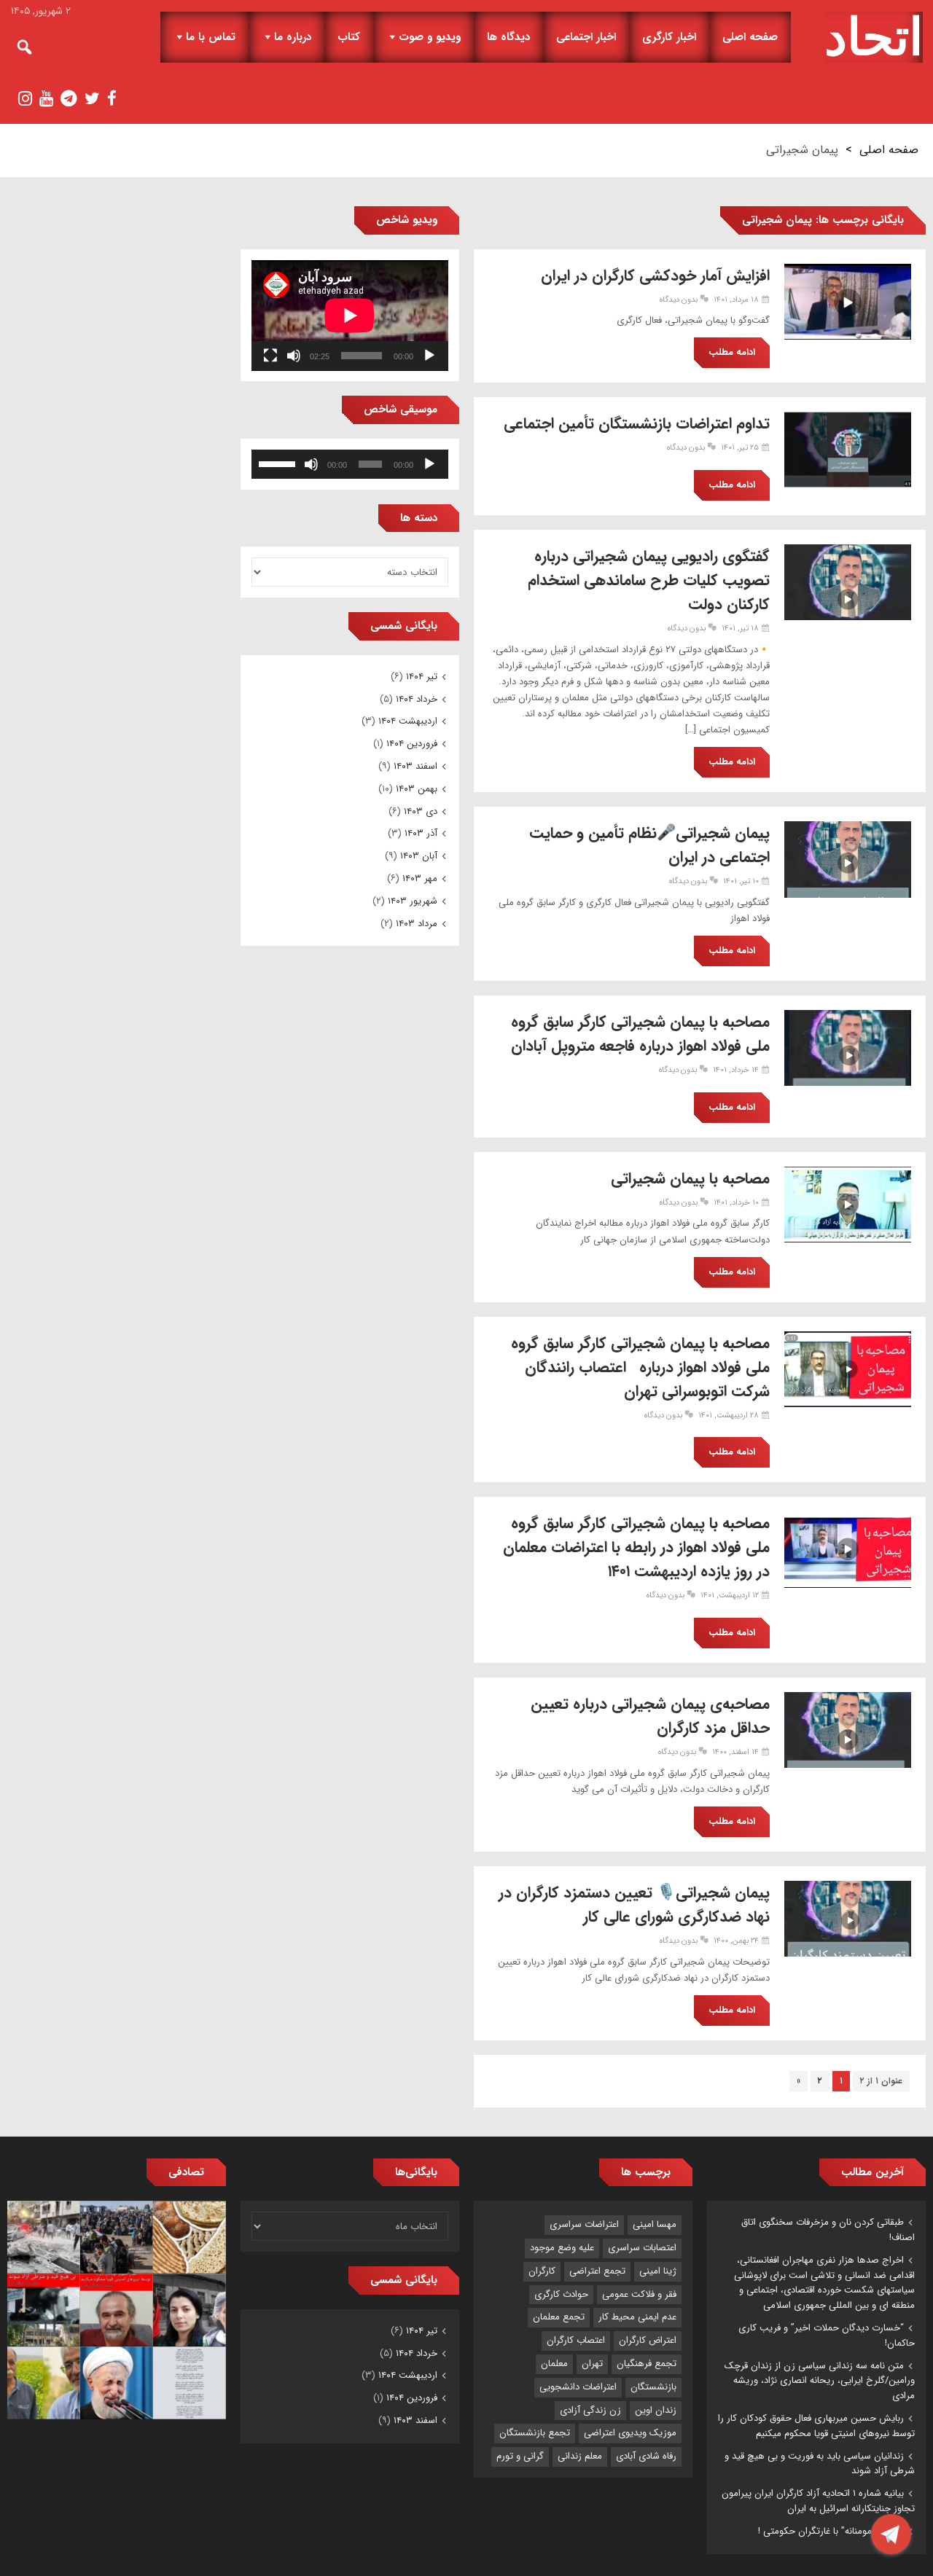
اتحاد (874, 37)
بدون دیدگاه (679, 300)
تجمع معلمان (559, 2317)
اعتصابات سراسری (642, 2248)
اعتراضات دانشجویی (578, 2387)
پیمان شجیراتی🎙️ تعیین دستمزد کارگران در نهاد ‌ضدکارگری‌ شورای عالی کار (634, 1905)
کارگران (542, 2271)
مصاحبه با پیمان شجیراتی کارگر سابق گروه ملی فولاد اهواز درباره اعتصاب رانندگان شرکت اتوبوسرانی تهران (640, 1367)
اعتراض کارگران (648, 2340)
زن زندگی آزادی (590, 2410)
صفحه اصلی (750, 37)
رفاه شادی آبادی (646, 2456)
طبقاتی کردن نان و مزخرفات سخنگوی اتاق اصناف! (828, 2230)
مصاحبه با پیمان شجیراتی (690, 1179)
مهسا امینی (655, 2224)
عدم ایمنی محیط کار (637, 2317)
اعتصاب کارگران (576, 2340)
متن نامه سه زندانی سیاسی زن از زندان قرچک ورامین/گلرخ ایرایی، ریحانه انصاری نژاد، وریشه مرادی (820, 2381)
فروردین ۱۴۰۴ (412, 744)
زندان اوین (656, 2410)
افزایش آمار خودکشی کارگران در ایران (655, 276)
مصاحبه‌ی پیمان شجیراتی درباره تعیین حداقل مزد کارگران (650, 1716)
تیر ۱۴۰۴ (422, 677)
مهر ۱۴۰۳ (420, 878)
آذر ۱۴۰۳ (421, 833)
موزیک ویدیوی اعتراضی (630, 2433)
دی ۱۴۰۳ (421, 811)
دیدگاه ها (508, 37)
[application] (350, 316)
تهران (592, 2364)
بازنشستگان (653, 2387)
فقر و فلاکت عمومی (639, 2294)
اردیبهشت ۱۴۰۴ (408, 721)
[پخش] (429, 356)
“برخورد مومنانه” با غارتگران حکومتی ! (831, 2531)
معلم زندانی (580, 2456)
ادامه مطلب (732, 352)
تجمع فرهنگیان (647, 2364)
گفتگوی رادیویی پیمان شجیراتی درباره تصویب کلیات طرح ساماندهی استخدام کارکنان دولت (649, 580)
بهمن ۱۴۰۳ (417, 789)
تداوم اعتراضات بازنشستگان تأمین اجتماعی (637, 424)
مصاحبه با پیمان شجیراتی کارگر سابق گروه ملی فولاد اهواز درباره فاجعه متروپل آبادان (640, 1034)
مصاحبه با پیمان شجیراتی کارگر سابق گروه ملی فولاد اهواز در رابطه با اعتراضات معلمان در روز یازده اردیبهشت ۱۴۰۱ (636, 1547)
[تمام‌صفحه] (270, 356)
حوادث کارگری (561, 2294)
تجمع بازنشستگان (535, 2433)
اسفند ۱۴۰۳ (415, 766)
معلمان (554, 2364)
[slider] (279, 463)
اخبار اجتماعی (586, 37)
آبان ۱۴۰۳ (419, 856)
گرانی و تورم (520, 2456)
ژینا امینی (658, 2271)
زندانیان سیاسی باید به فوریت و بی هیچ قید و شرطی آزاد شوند (820, 2464)
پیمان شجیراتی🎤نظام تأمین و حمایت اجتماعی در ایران (649, 845)
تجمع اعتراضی (597, 2271)
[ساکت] (294, 356)
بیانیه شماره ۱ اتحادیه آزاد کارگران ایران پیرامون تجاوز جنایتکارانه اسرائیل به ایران (818, 2501)
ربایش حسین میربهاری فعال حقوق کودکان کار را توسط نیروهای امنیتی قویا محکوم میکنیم (816, 2426)
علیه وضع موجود (562, 2248)
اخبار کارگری (669, 37)
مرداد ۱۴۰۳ (417, 924)
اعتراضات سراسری (584, 2224)
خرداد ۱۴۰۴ (417, 699)
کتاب (349, 37)
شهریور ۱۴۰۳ (413, 901)
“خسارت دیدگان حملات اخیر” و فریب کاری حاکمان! (827, 2336)
